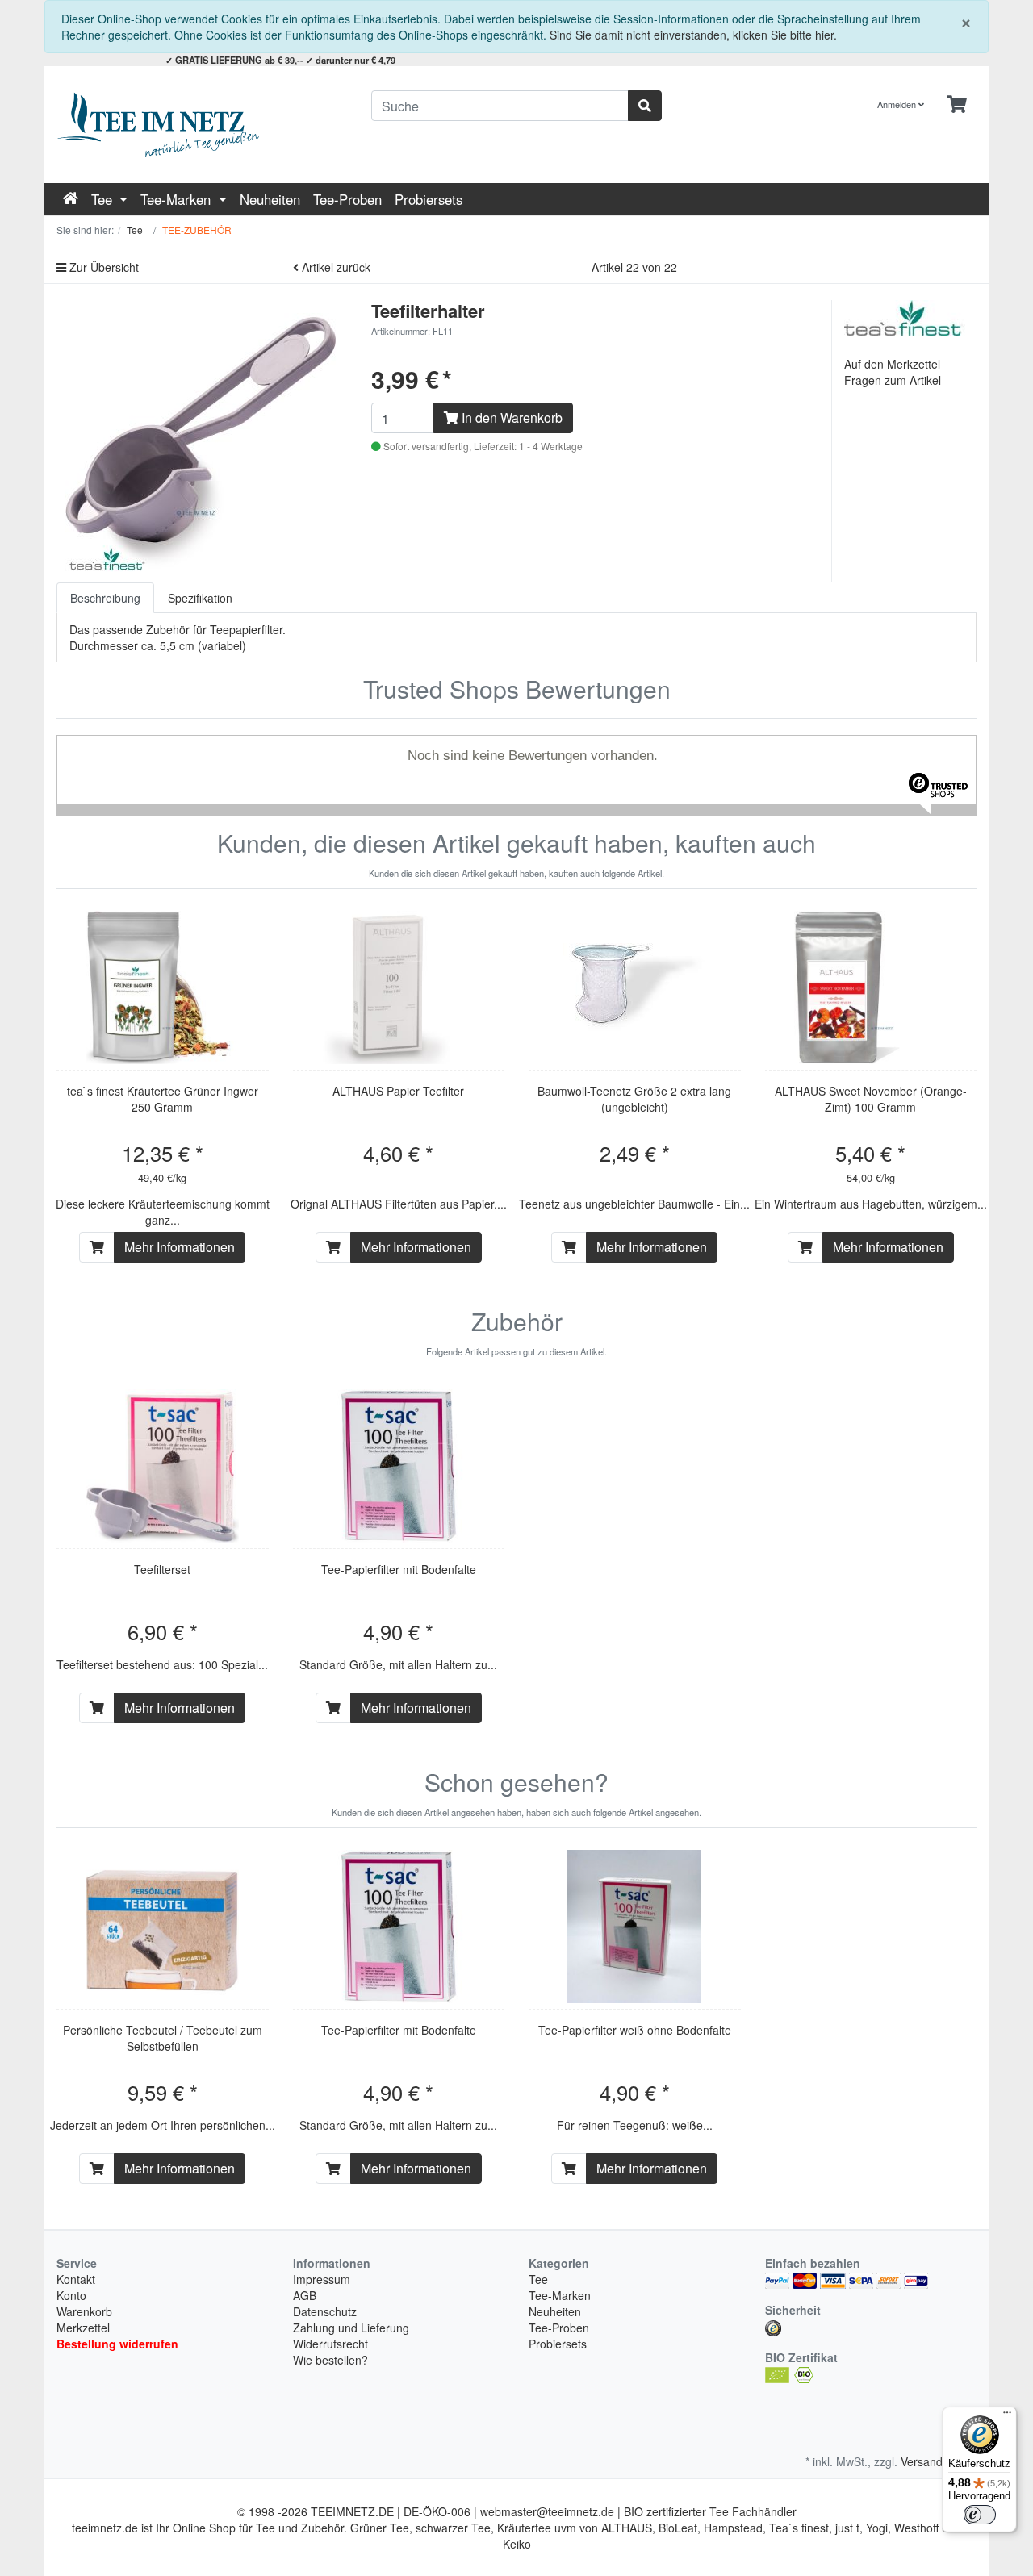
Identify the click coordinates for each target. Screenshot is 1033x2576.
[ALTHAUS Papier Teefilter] (399, 987)
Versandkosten (939, 2461)
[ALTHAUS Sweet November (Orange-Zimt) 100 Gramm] (871, 987)
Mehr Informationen (180, 1247)
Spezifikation (200, 598)
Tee (104, 199)
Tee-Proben (347, 199)
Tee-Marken (178, 199)
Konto (71, 2295)
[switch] (980, 2515)
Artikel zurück (335, 267)
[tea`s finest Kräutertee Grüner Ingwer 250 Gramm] (162, 987)
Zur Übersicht (102, 267)
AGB (305, 2295)
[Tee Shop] (202, 125)
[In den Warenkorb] (97, 1247)
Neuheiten (270, 199)
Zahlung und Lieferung (351, 2328)
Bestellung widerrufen (117, 2344)
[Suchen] (645, 106)
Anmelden (898, 104)
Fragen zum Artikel (893, 380)
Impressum (322, 2279)
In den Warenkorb (510, 418)
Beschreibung (105, 598)
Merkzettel (83, 2328)
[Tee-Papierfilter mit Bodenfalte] (399, 1466)
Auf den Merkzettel (892, 364)
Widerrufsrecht (330, 2344)
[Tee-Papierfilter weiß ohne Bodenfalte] (634, 1927)
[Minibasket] (957, 104)
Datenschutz (325, 2311)
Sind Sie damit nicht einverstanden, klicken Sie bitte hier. (693, 35)
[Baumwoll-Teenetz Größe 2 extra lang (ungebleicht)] (635, 987)
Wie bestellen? (330, 2360)
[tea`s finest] (905, 316)
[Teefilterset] (162, 1466)
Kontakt (76, 2279)
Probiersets (429, 199)
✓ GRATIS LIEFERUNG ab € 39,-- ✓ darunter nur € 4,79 (280, 60)
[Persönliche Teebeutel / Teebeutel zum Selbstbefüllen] (162, 1927)
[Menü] (1007, 2416)
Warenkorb (84, 2311)
